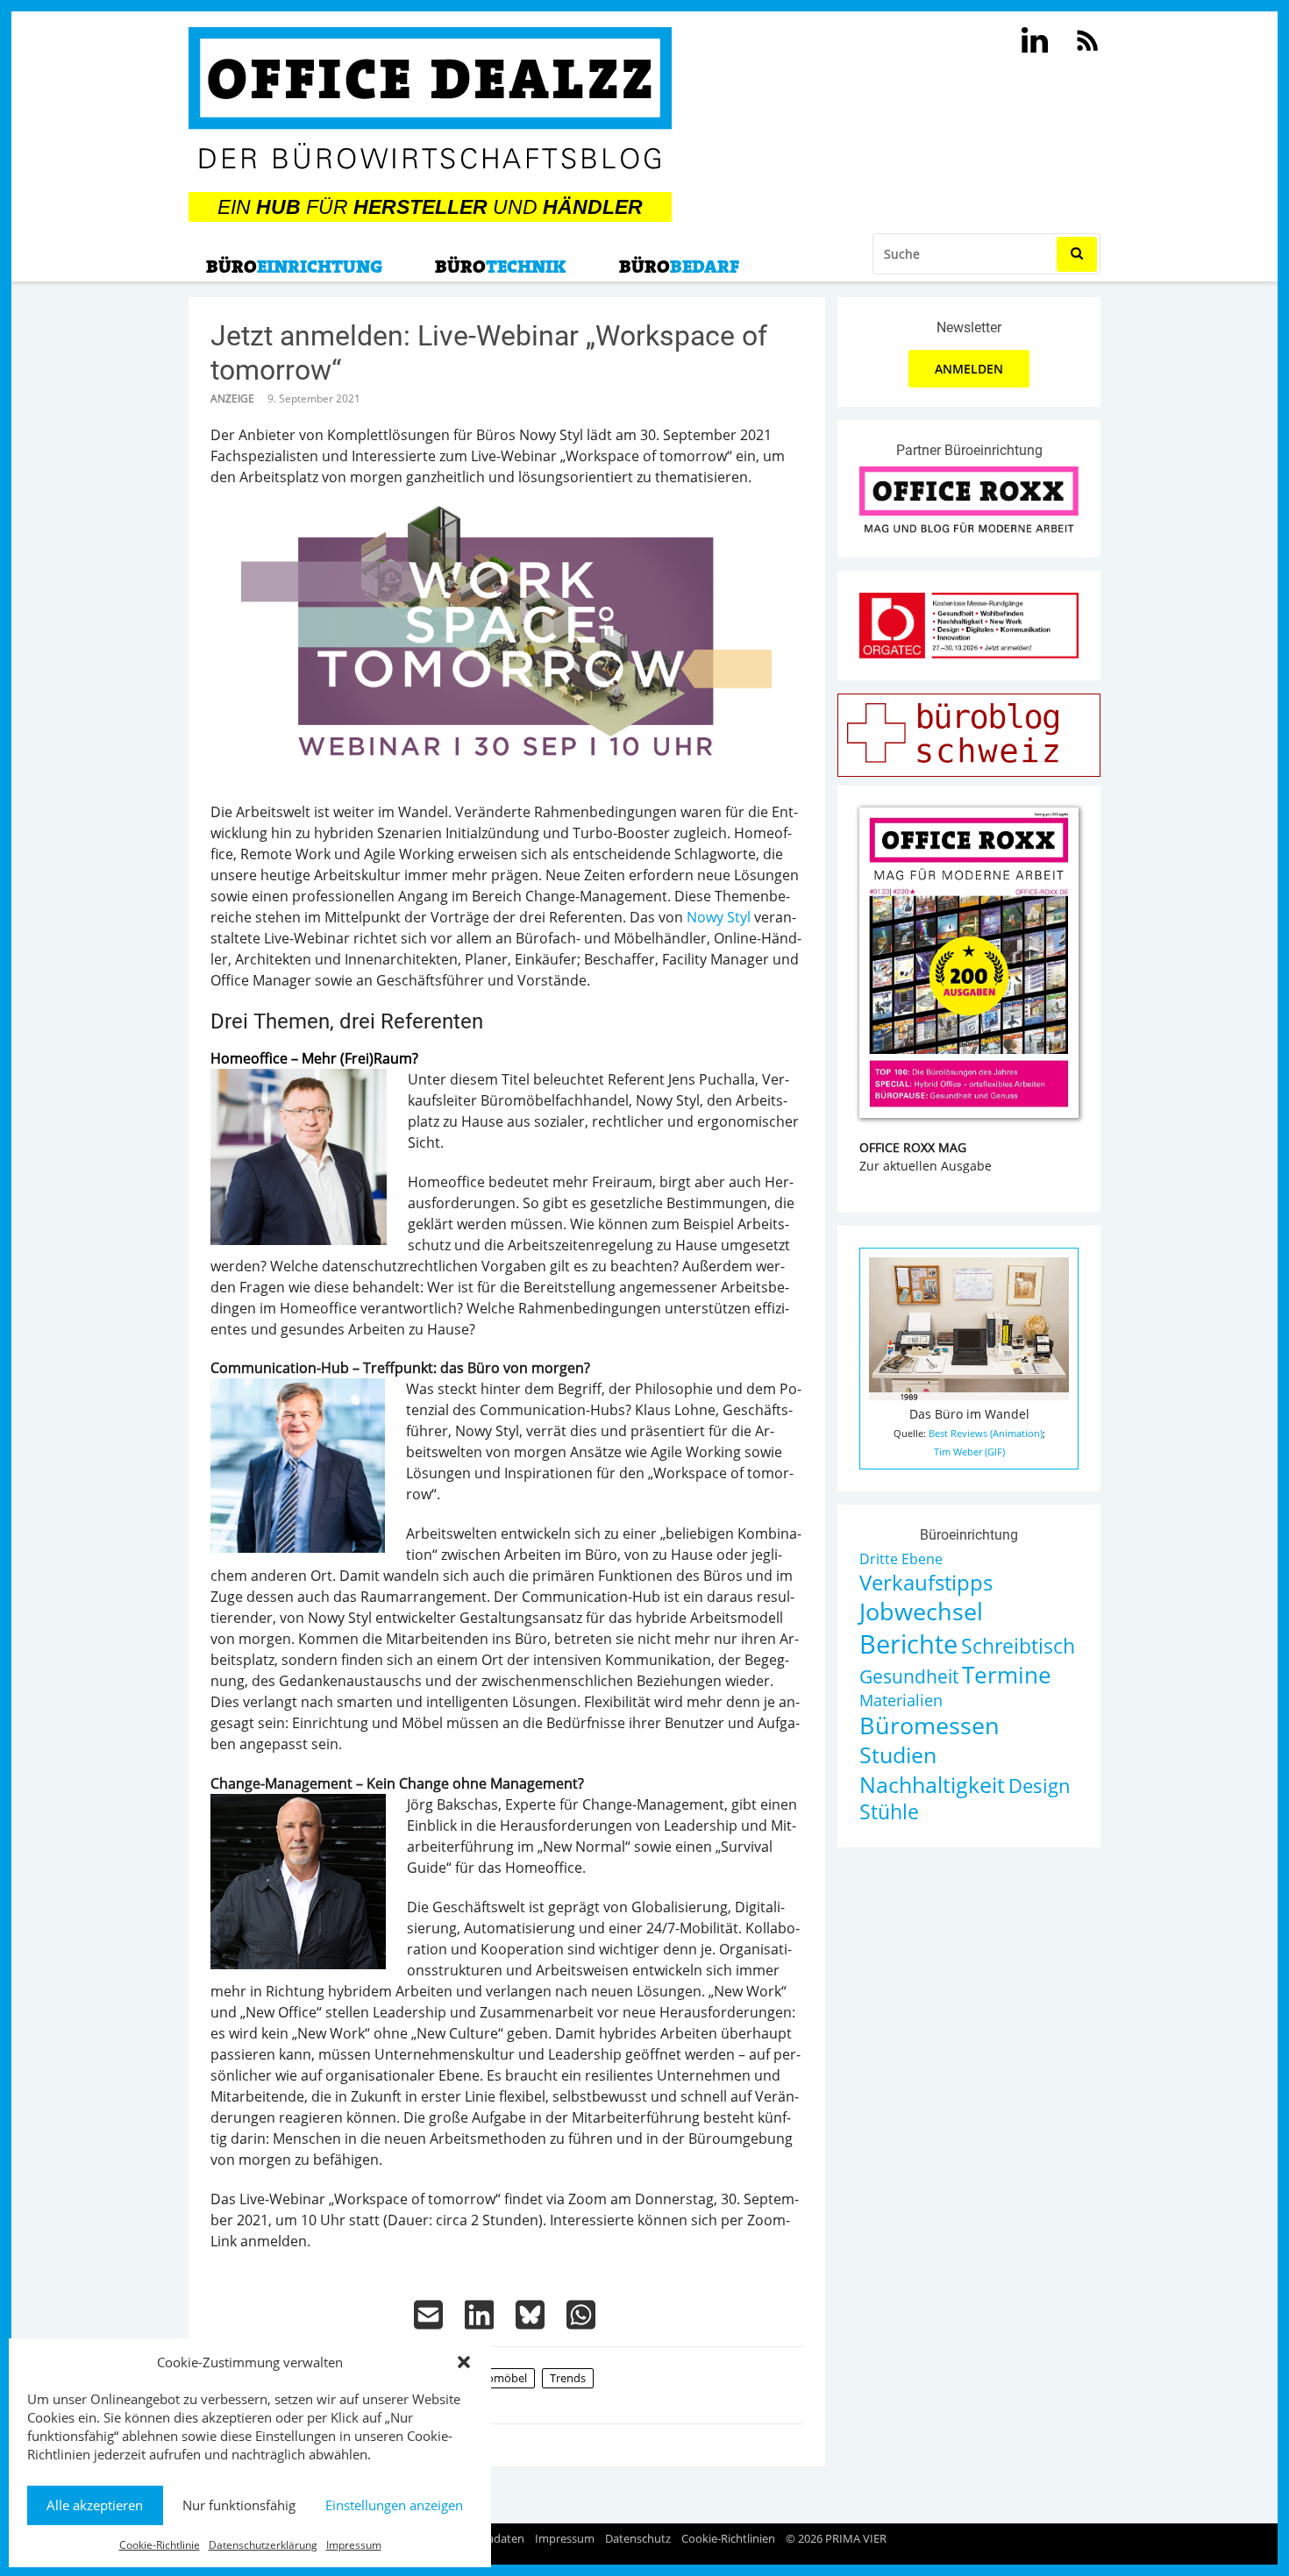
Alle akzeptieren (95, 2505)
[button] (464, 2362)
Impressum (354, 2545)
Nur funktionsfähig (239, 2505)
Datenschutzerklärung (263, 2545)
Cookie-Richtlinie (160, 2545)
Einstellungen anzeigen (394, 2505)
